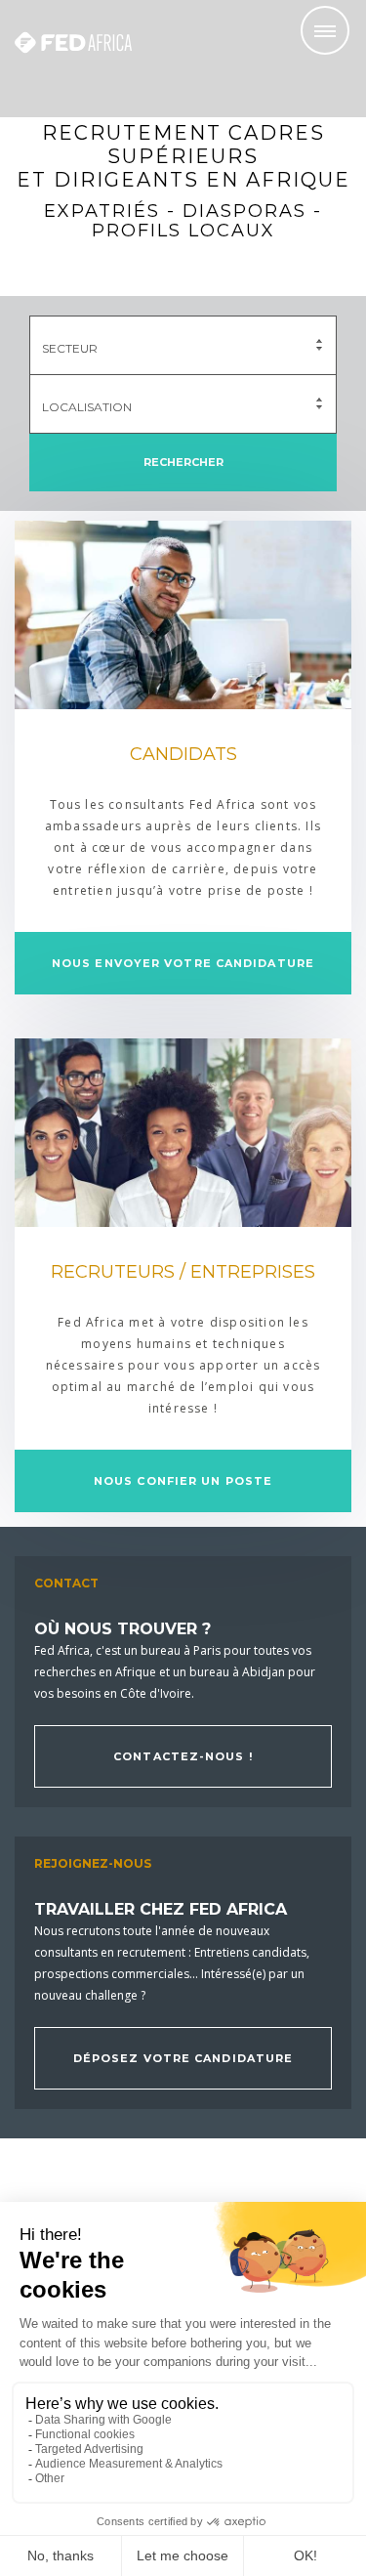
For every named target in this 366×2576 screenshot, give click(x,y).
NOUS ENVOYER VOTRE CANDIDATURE (183, 963)
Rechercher (183, 462)
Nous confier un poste (183, 1481)
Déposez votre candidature (183, 2058)
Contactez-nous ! (183, 1756)
